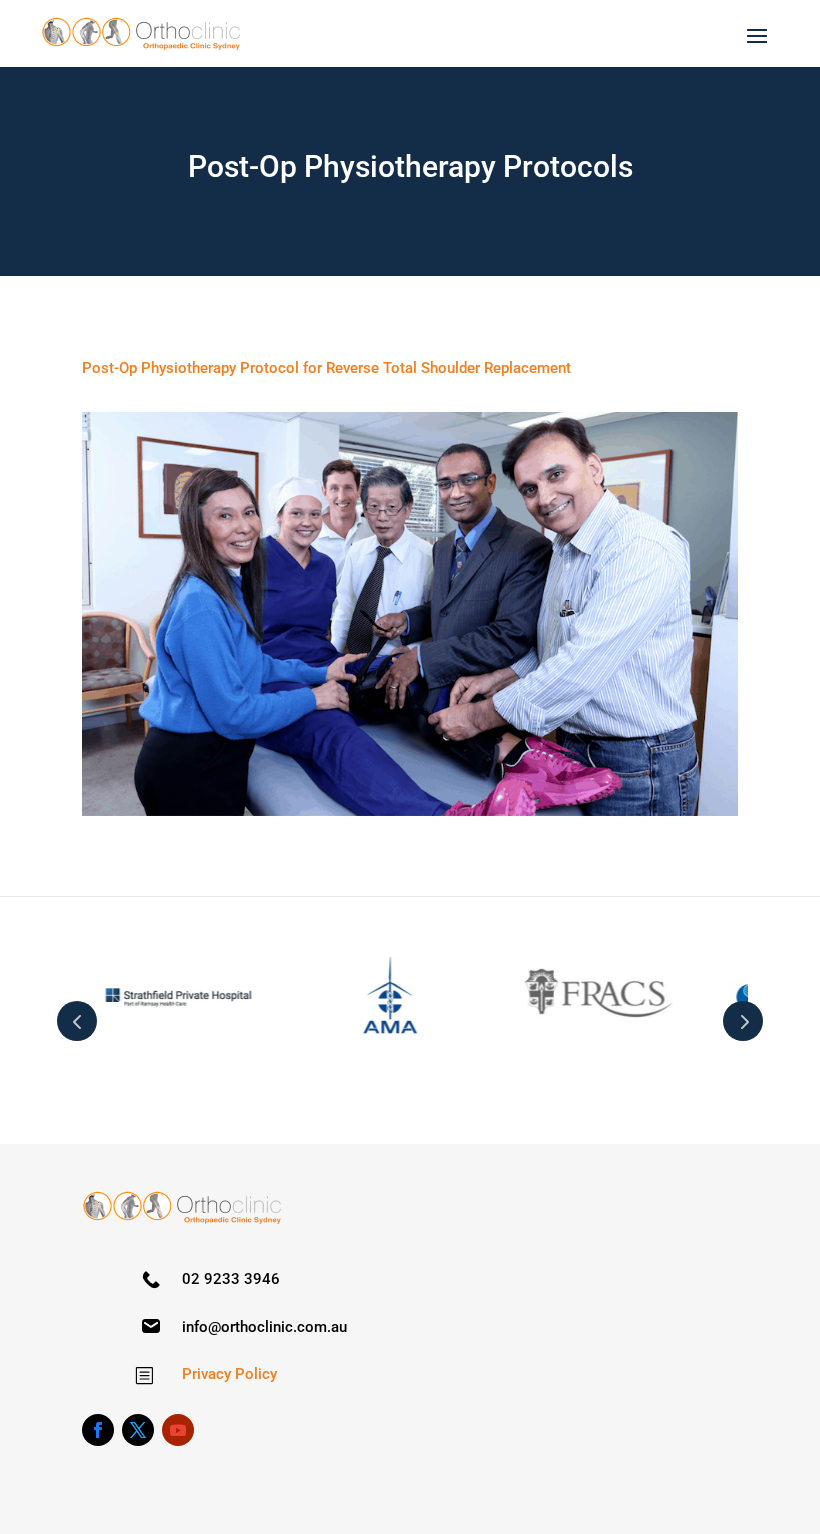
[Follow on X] (138, 1430)
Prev (77, 1021)
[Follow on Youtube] (178, 1430)
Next (743, 1021)
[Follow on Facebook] (98, 1430)
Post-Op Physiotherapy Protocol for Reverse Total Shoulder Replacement (326, 368)
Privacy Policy (229, 1374)
